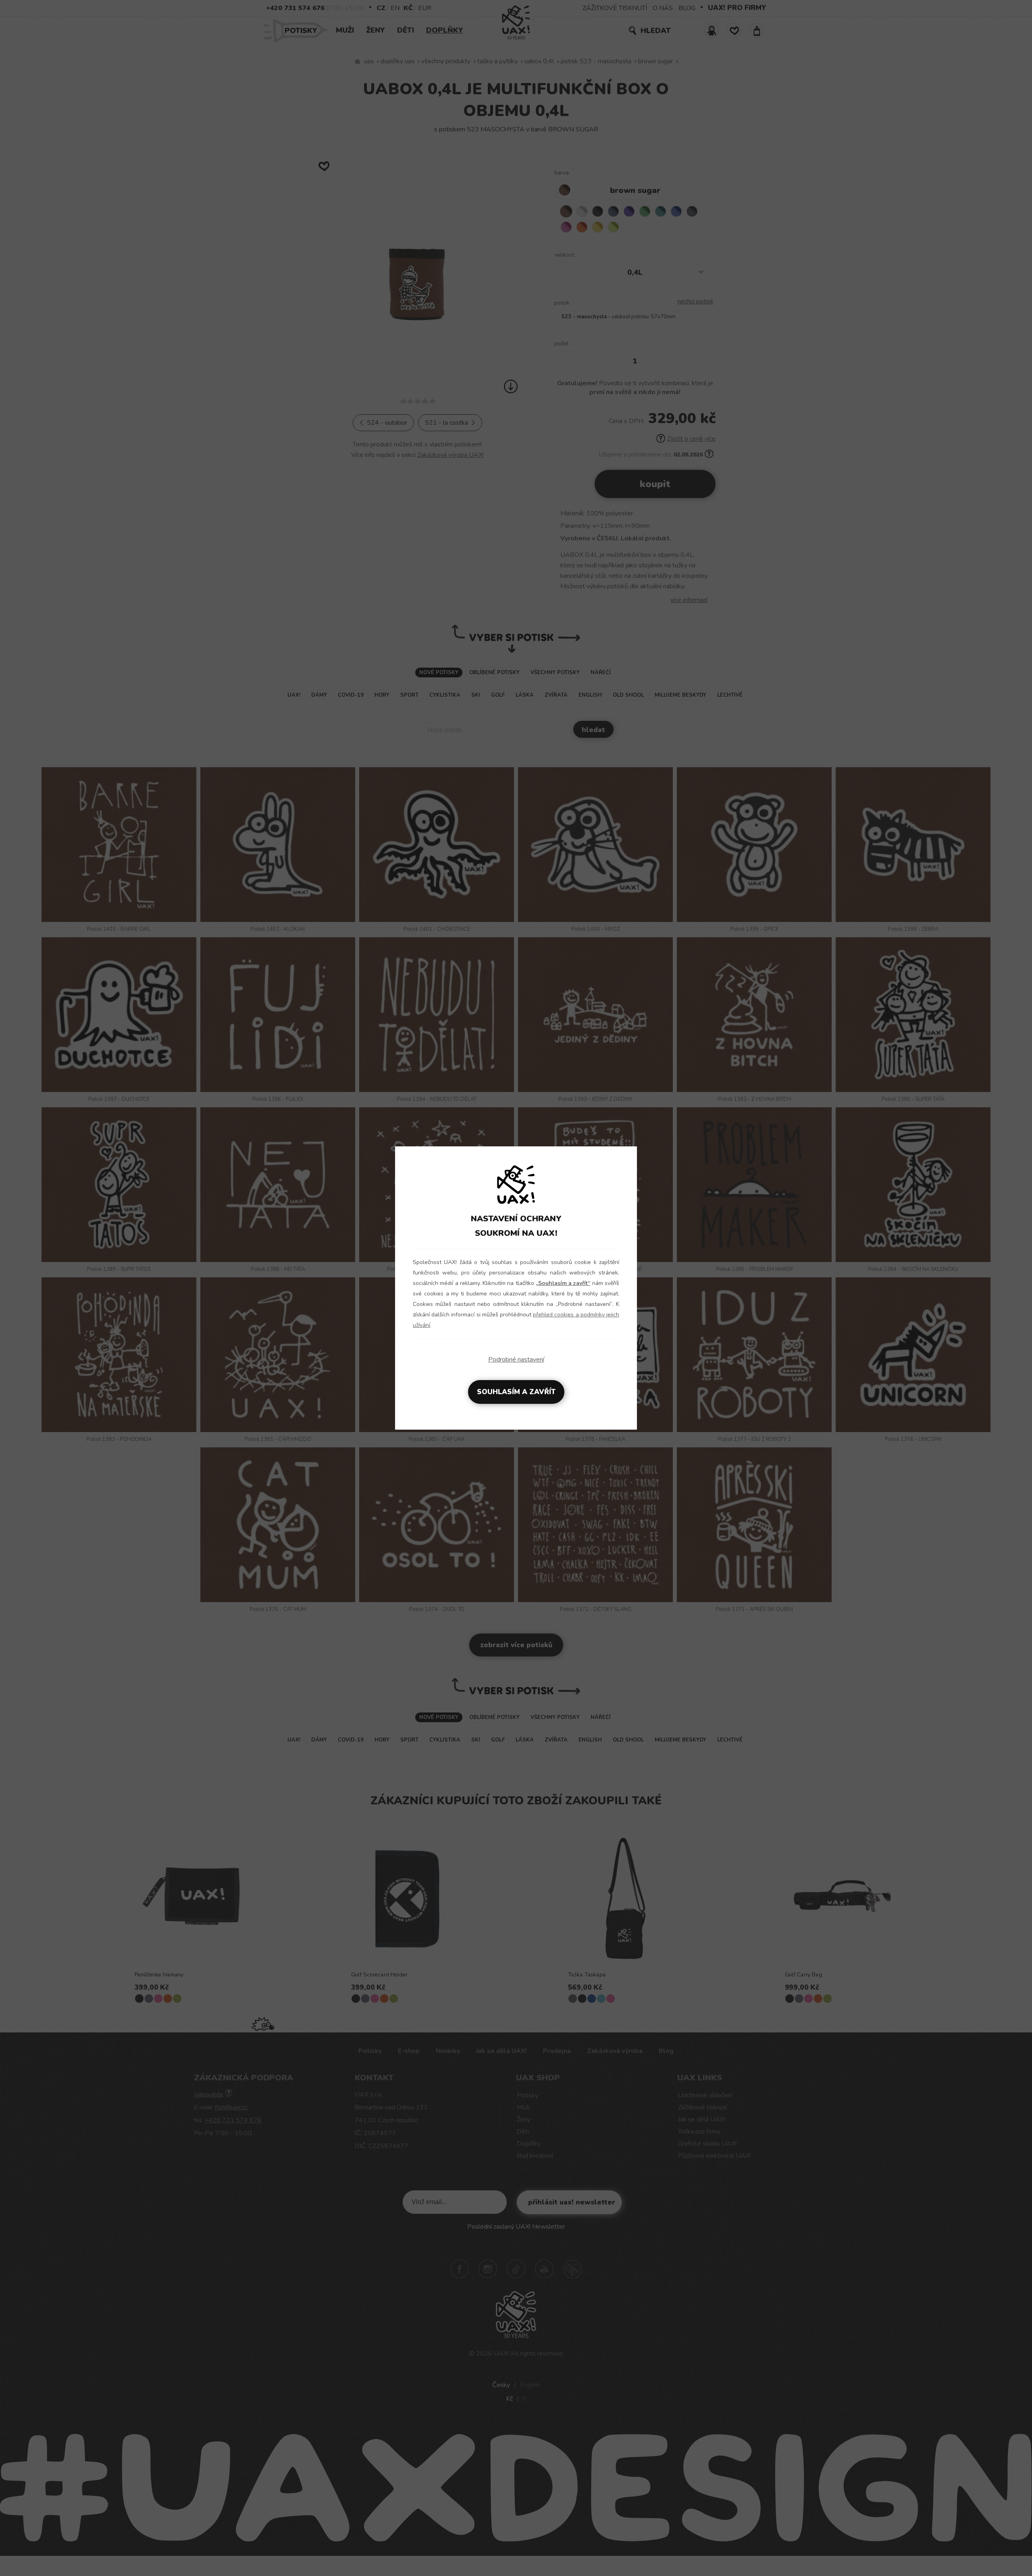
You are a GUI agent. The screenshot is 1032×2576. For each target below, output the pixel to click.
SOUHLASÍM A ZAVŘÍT (516, 1392)
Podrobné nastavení (516, 1360)
